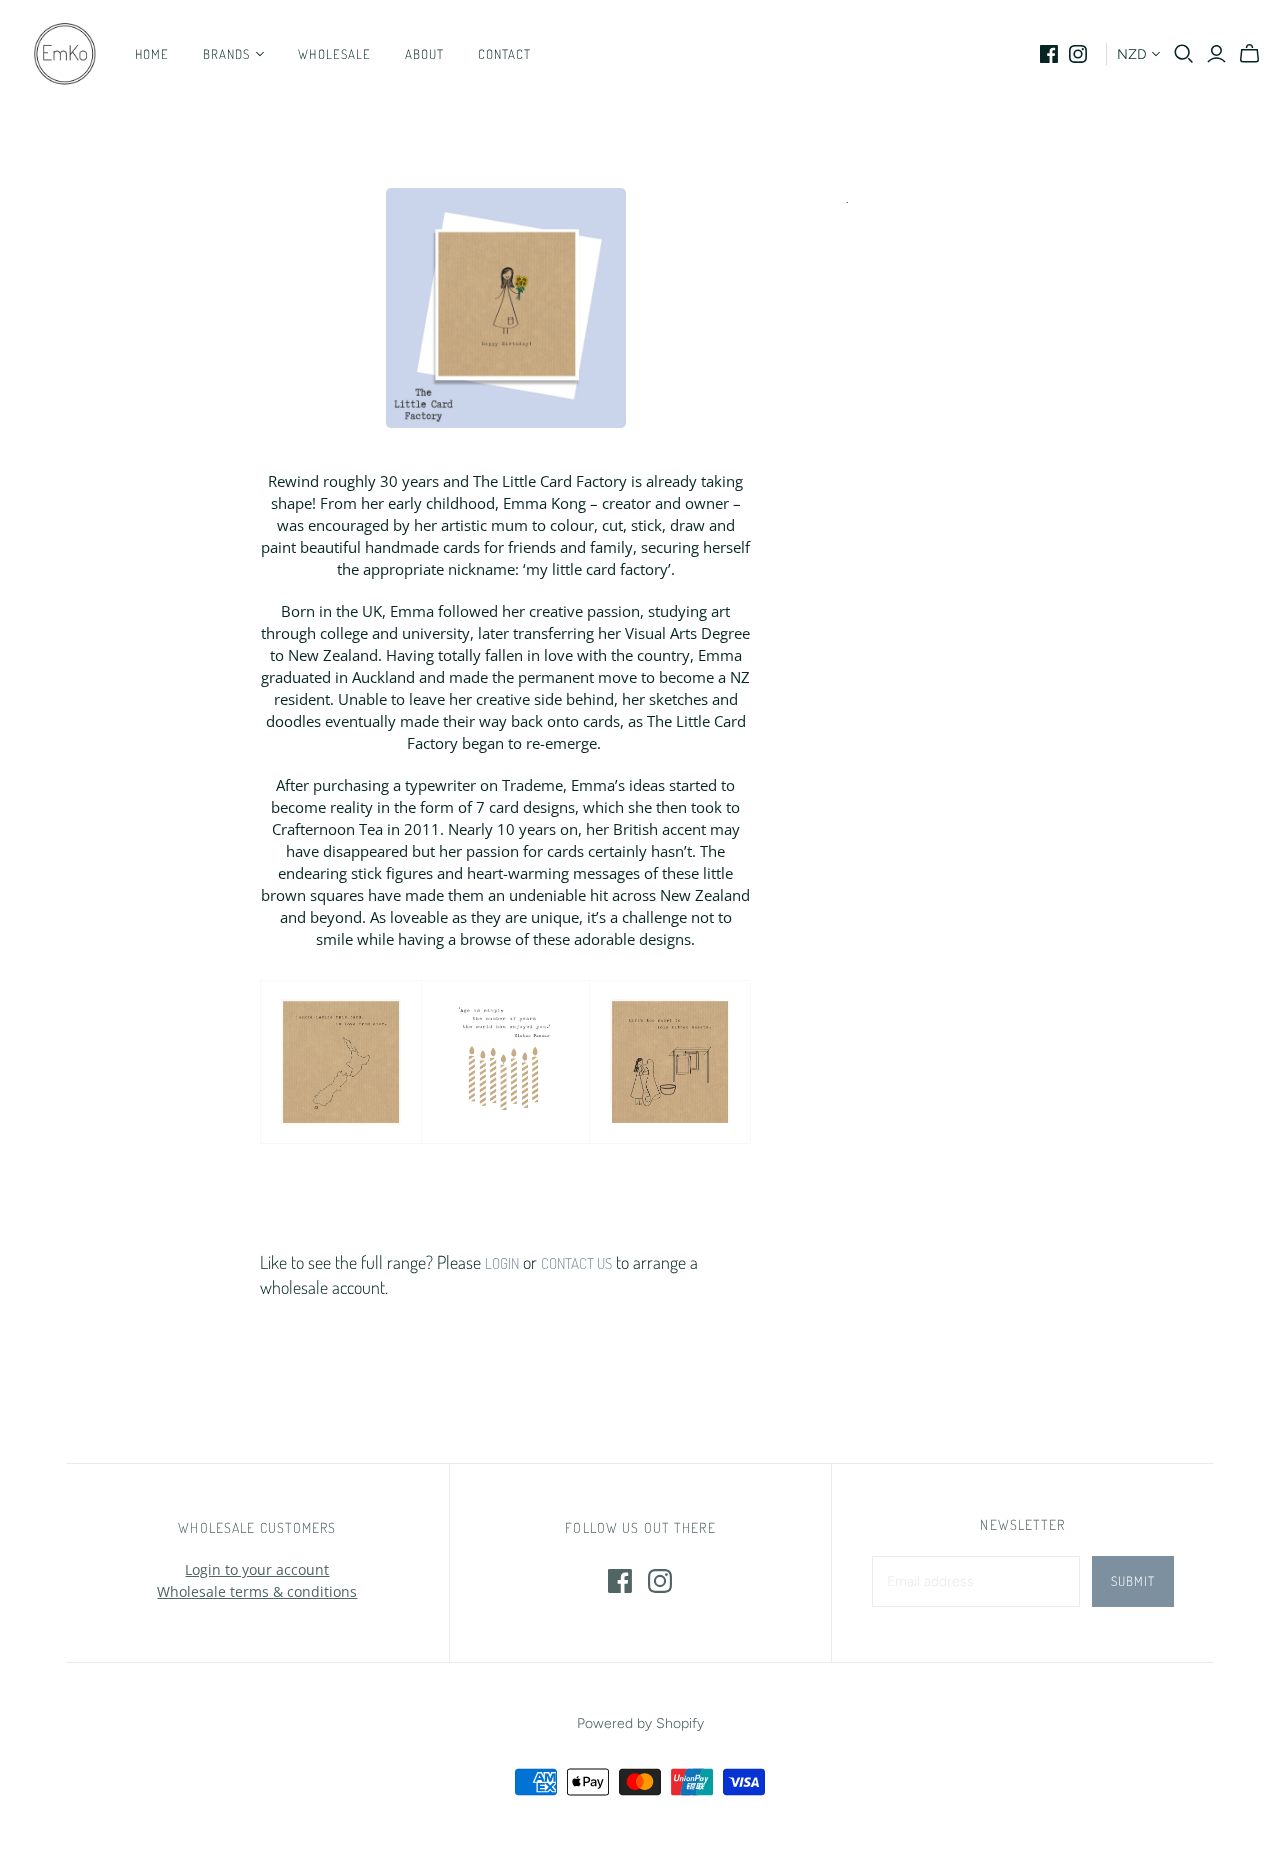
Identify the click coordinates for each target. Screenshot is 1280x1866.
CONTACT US (576, 1263)
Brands (226, 54)
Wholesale (334, 54)
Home (152, 54)
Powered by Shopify (640, 1723)
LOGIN (502, 1263)
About (424, 54)
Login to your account (257, 1569)
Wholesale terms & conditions (257, 1591)
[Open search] (1184, 54)
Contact (504, 54)
